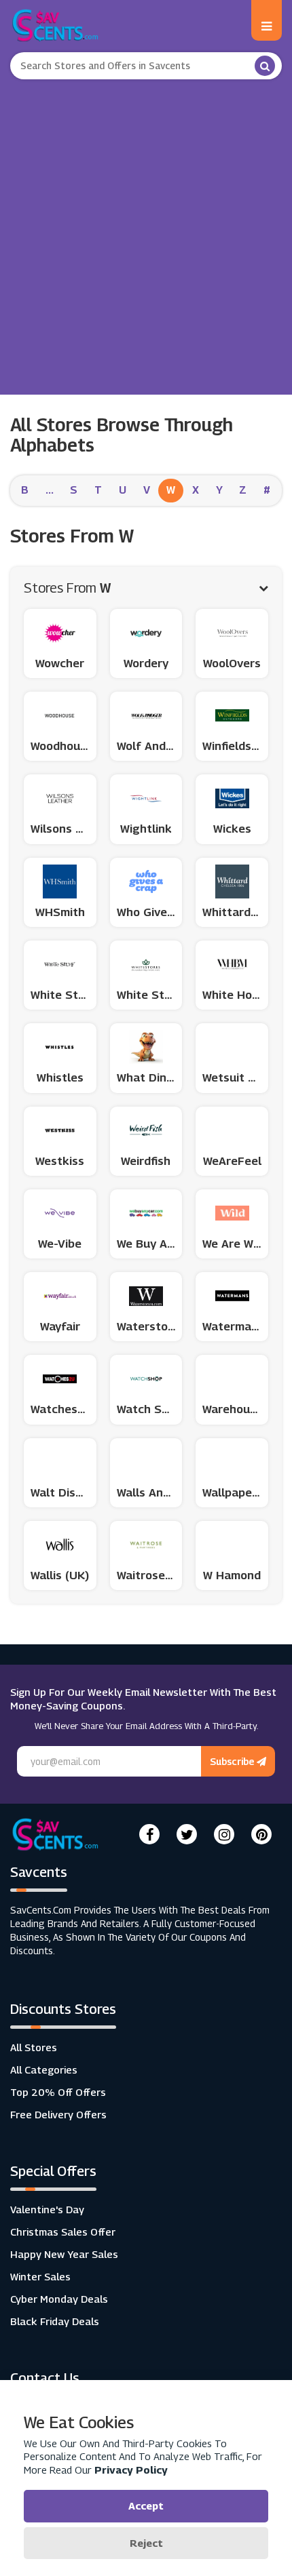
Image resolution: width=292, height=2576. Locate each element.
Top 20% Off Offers (58, 2092)
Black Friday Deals (55, 2321)
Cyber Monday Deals (59, 2299)
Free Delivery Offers (58, 2114)
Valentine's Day (47, 2209)
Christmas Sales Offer (63, 2232)
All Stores (34, 2047)
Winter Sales (40, 2276)
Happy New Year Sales (64, 2254)
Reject (146, 2543)
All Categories (44, 2069)
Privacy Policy (131, 2470)
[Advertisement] (146, 232)
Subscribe (233, 1761)
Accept (146, 2505)
